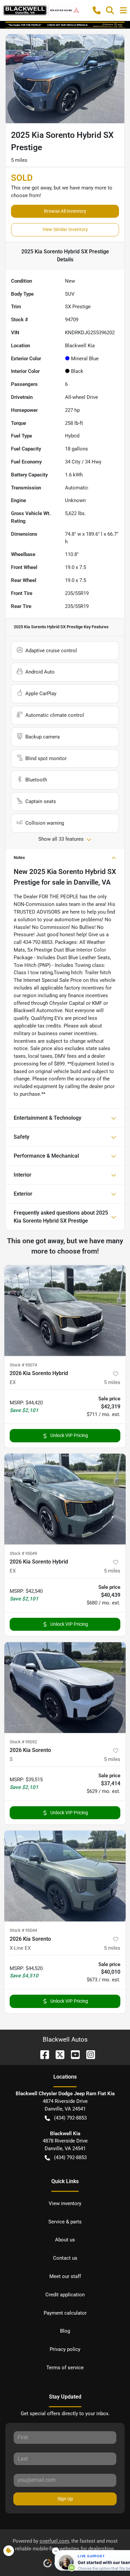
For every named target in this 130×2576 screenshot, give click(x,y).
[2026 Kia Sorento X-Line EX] (65, 1876)
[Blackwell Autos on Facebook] (42, 2054)
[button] (97, 10)
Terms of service (65, 2368)
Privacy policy (65, 2349)
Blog (65, 2331)
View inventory (65, 2203)
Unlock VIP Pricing (69, 1435)
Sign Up (65, 2499)
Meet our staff (65, 2276)
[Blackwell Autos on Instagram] (88, 2054)
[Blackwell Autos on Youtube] (73, 2054)
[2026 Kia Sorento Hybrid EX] (65, 1311)
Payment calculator (65, 2313)
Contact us (65, 2258)
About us (65, 2240)
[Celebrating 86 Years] (65, 25)
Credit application (65, 2295)
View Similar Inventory (65, 229)
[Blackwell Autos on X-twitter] (57, 2054)
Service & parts (65, 2222)
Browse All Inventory (65, 211)
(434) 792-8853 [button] (70, 2118)
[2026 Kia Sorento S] (65, 1688)
